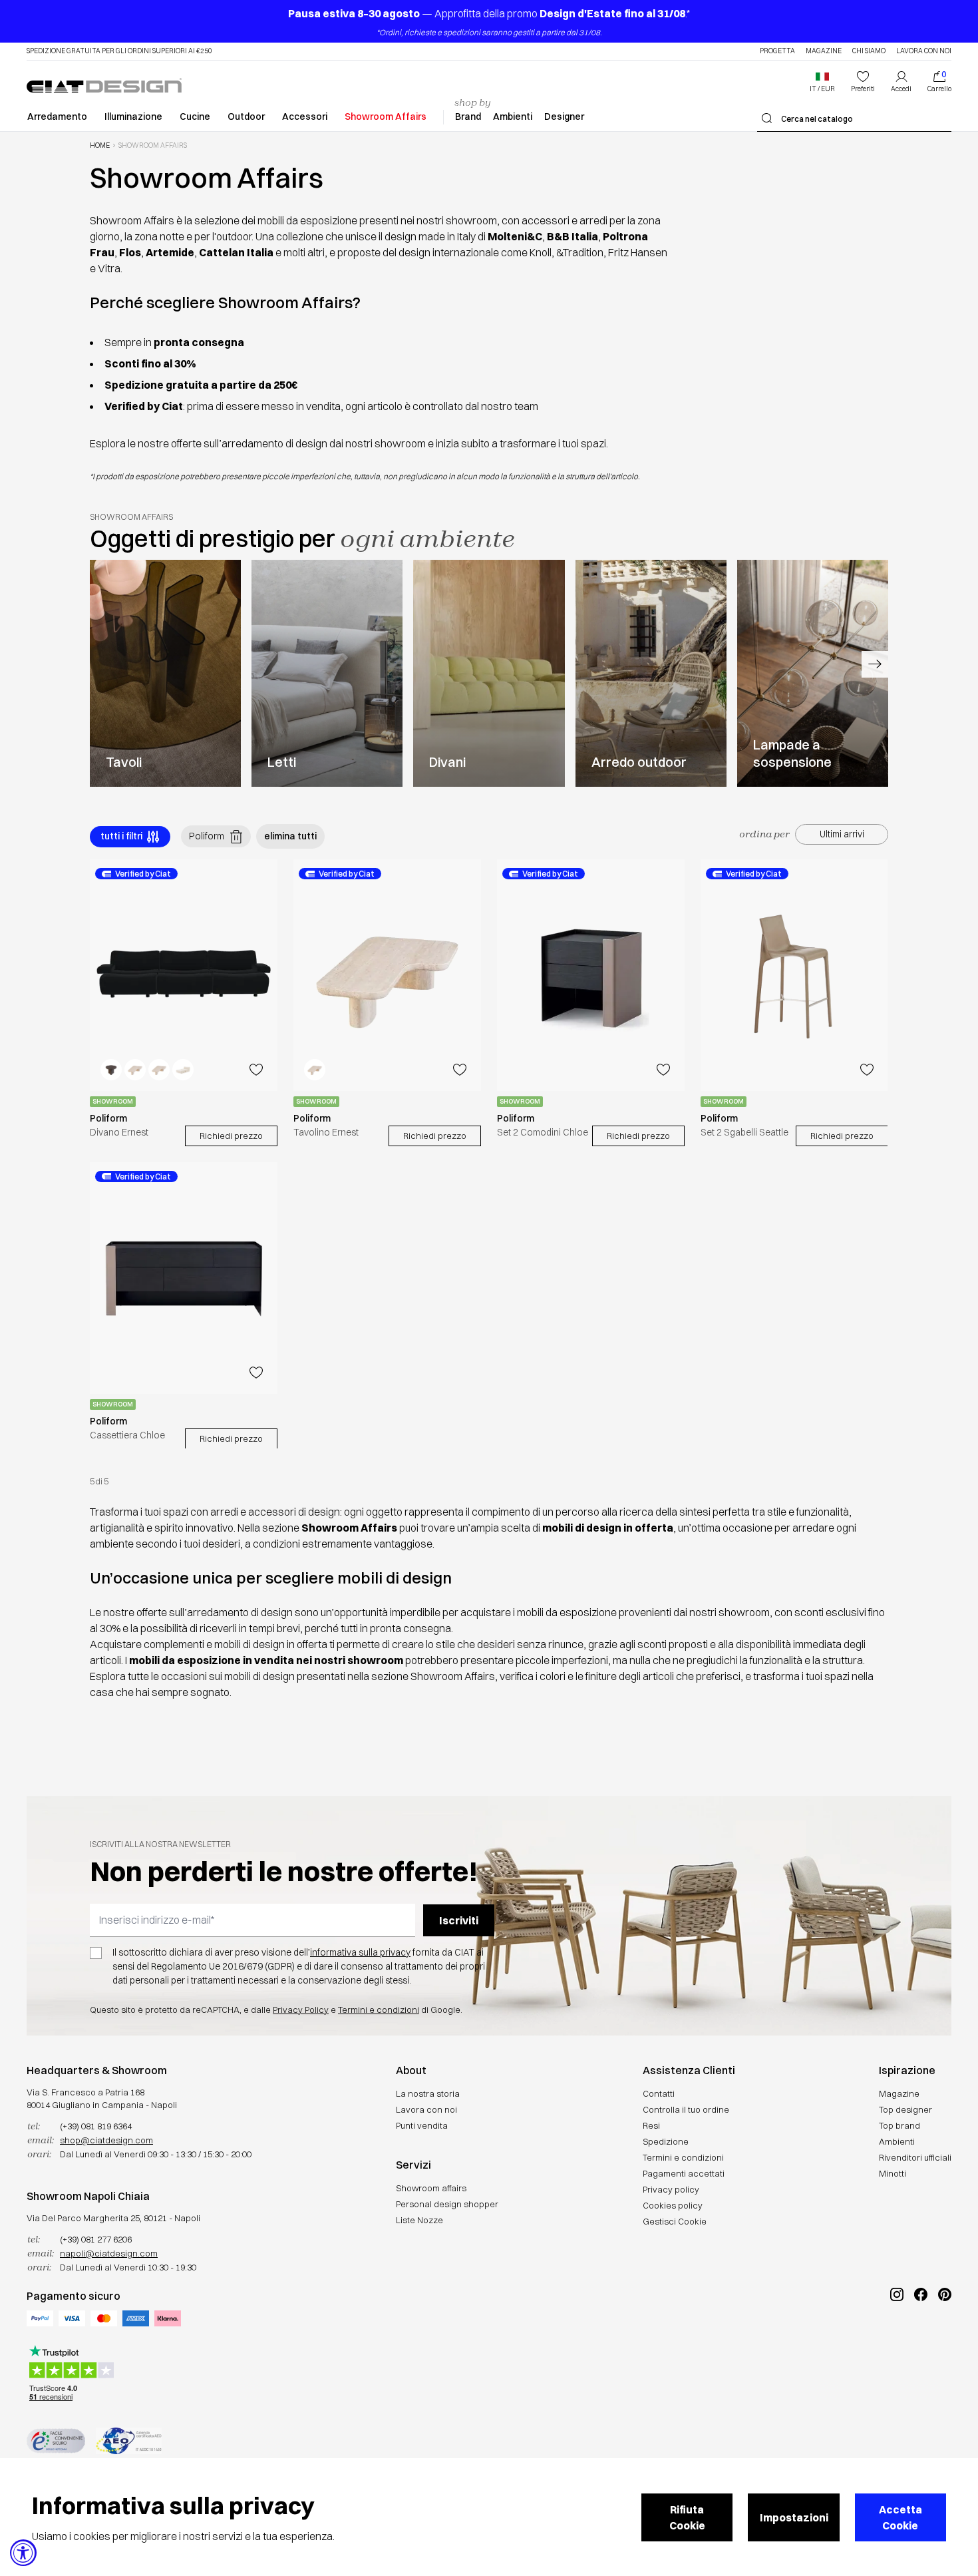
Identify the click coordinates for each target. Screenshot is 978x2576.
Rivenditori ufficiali (915, 2157)
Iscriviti (459, 1920)
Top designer (905, 2109)
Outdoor (246, 116)
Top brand (899, 2125)
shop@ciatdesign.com (106, 2140)
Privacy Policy (301, 2010)
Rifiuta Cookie (687, 2517)
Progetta (777, 51)
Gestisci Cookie (675, 2221)
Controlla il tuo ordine (686, 2109)
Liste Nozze (419, 2220)
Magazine (824, 51)
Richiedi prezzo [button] (231, 1136)
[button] (822, 82)
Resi (651, 2125)
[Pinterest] (945, 2339)
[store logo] (104, 85)
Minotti (893, 2173)
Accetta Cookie (900, 2517)
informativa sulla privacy (360, 1952)
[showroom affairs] (165, 673)
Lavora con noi (924, 51)
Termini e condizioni (379, 2010)
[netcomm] (56, 2441)
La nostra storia (428, 2093)
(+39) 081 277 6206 (96, 2239)
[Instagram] (897, 2339)
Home (100, 146)
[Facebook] (921, 2339)
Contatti (659, 2093)
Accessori (305, 116)
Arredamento (57, 116)
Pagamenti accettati (684, 2173)
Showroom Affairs (386, 116)
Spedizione (666, 2141)
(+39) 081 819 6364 (96, 2126)
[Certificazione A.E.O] (129, 2441)
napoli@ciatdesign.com (109, 2253)
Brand (468, 116)
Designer (564, 116)
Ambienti (513, 116)
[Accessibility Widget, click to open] (23, 2553)
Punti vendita (422, 2125)
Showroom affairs (431, 2188)
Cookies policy (673, 2205)
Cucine (195, 116)
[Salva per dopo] (256, 1070)
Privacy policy (671, 2189)
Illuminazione (133, 116)
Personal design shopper (447, 2204)
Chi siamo (869, 51)
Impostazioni (794, 2517)
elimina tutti (290, 836)
